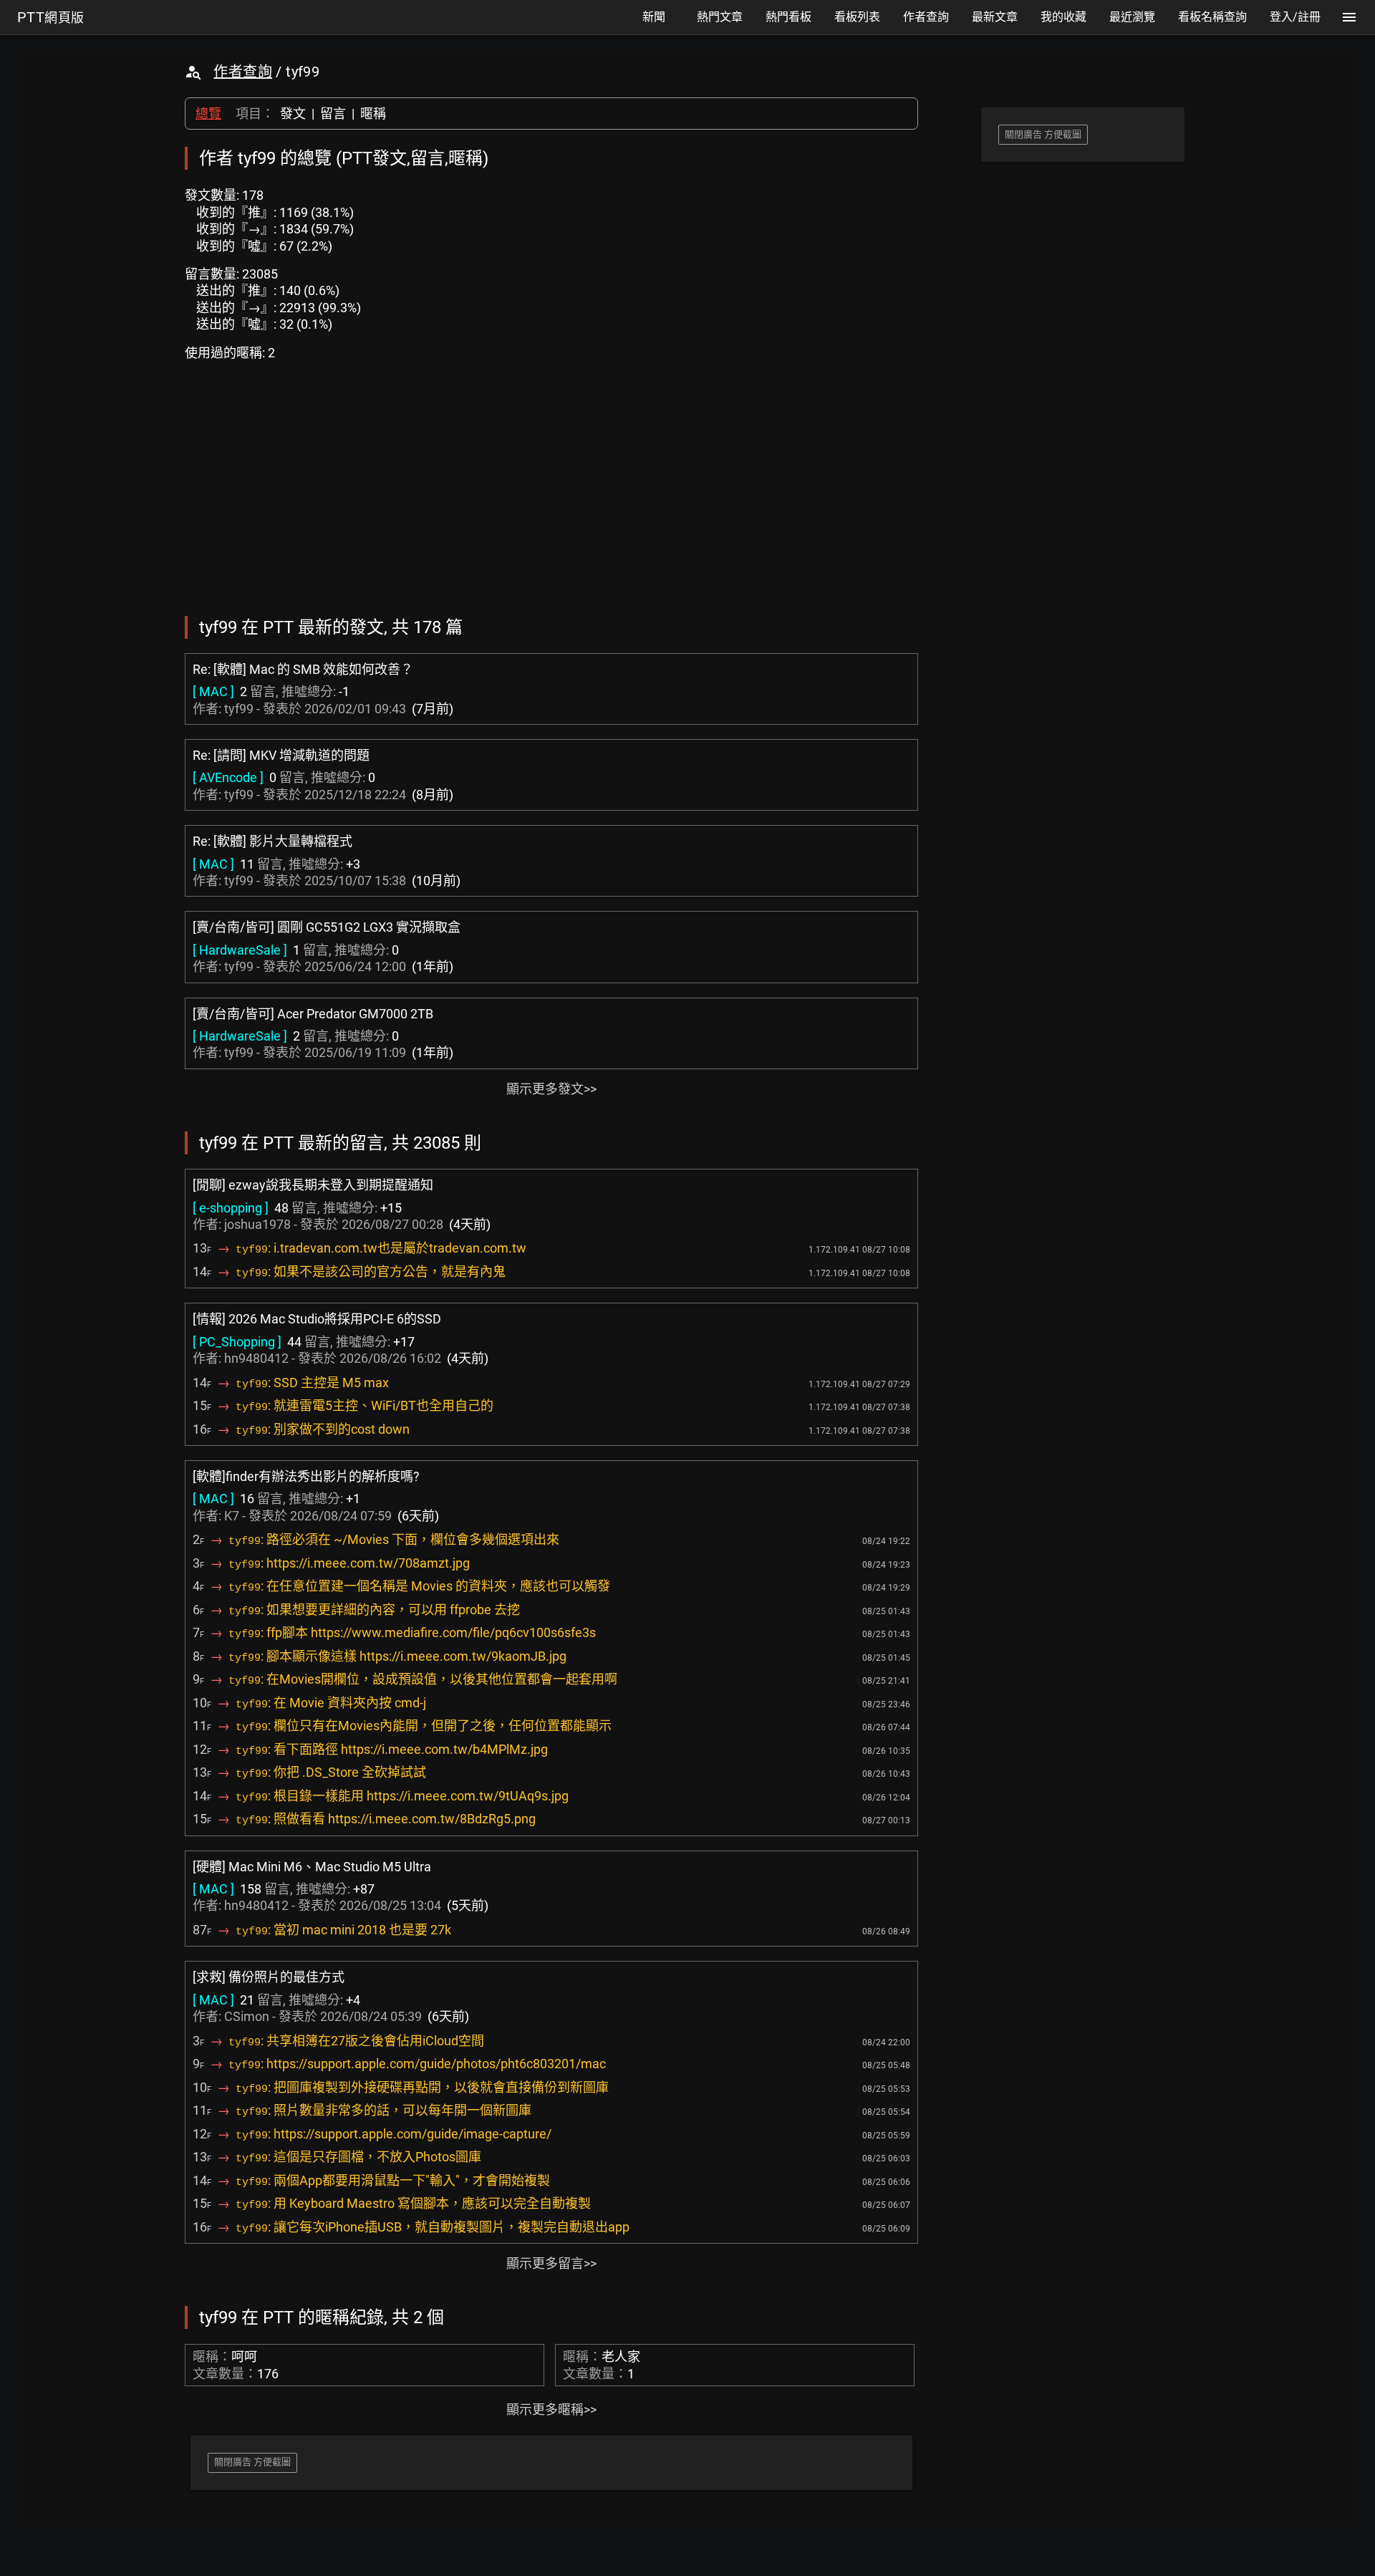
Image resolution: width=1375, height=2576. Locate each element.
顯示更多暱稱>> (551, 2409)
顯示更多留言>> (551, 2263)
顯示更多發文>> (551, 1089)
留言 (333, 114)
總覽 (208, 114)
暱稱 (373, 114)
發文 (293, 114)
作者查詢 (243, 72)
